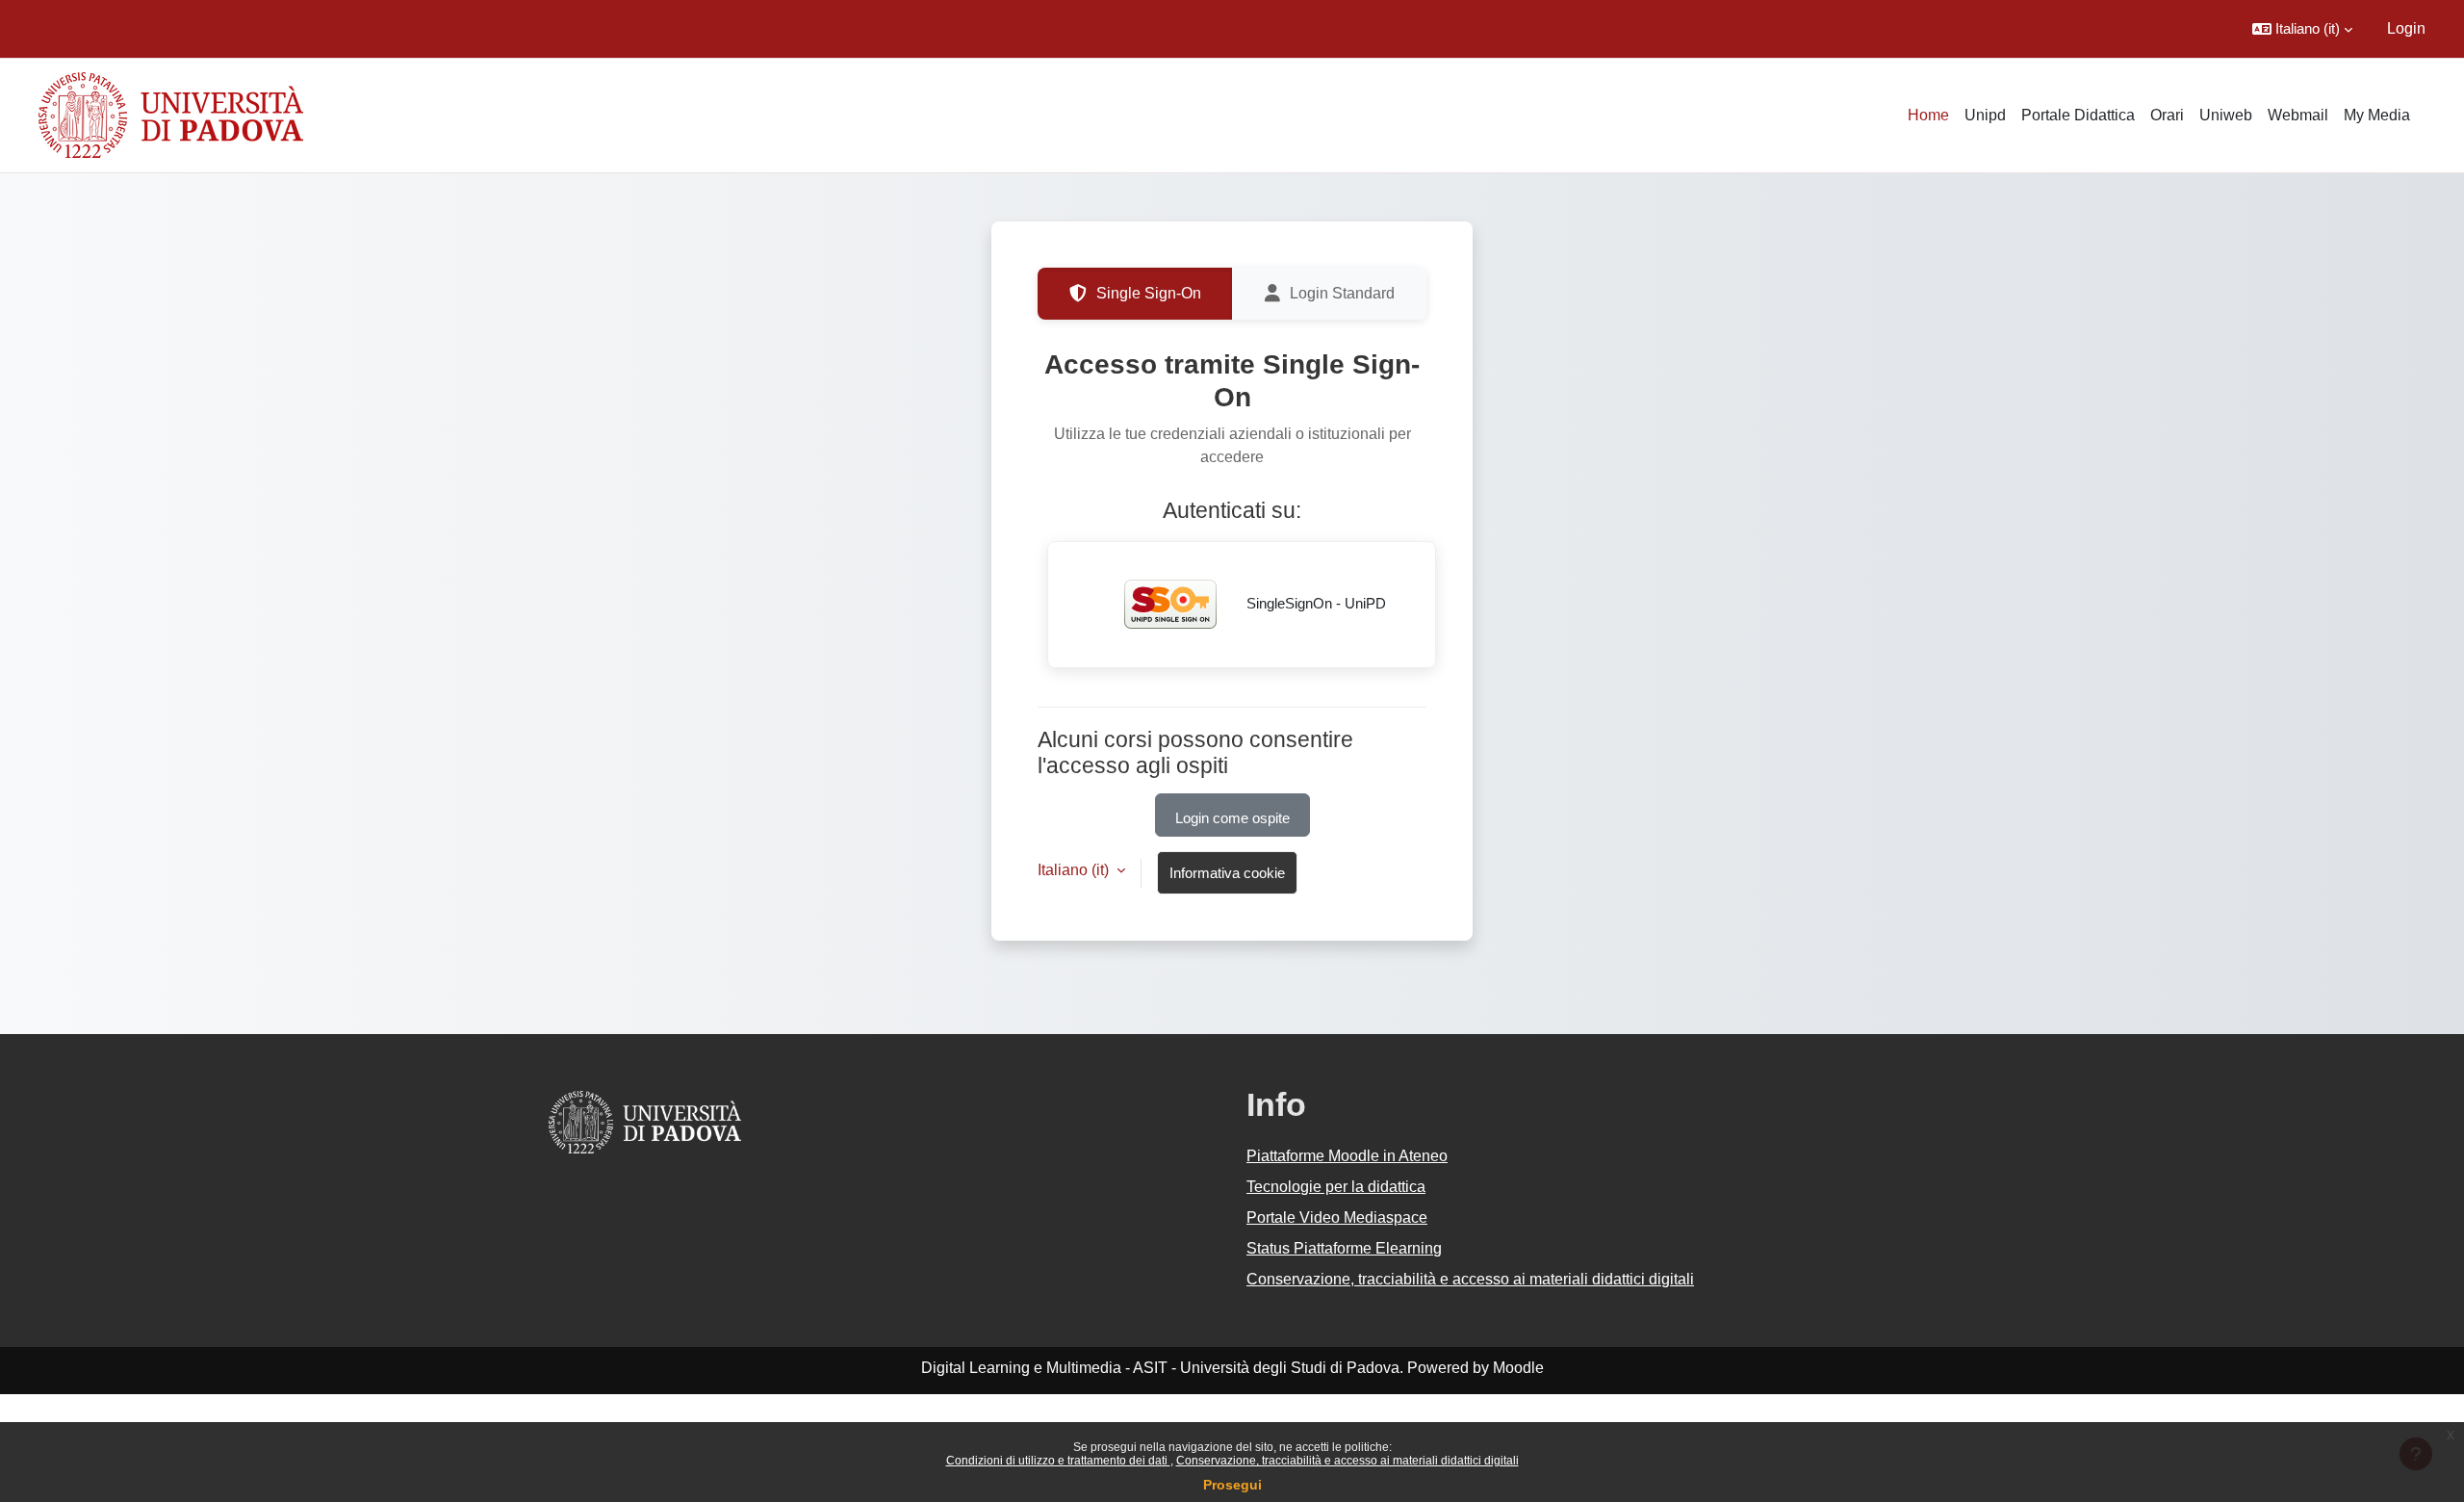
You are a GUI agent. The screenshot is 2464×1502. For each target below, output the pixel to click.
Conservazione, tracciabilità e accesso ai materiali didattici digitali (1347, 1461)
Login (2406, 28)
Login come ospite (1232, 818)
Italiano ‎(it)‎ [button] (1075, 870)
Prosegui (1232, 1485)
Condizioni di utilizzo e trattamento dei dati (1058, 1461)
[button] (2302, 29)
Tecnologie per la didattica (1336, 1187)
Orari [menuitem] (2167, 115)
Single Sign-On (1149, 293)
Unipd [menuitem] (1985, 115)
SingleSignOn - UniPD (1314, 603)
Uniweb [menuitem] (2226, 115)
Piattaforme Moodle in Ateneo (1347, 1156)
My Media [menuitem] (2377, 115)
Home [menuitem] (1928, 115)
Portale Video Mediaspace (1337, 1217)
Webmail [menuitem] (2298, 115)
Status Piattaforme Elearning (1344, 1248)
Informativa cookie (1227, 873)
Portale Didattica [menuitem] (2078, 115)
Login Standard (1342, 293)
